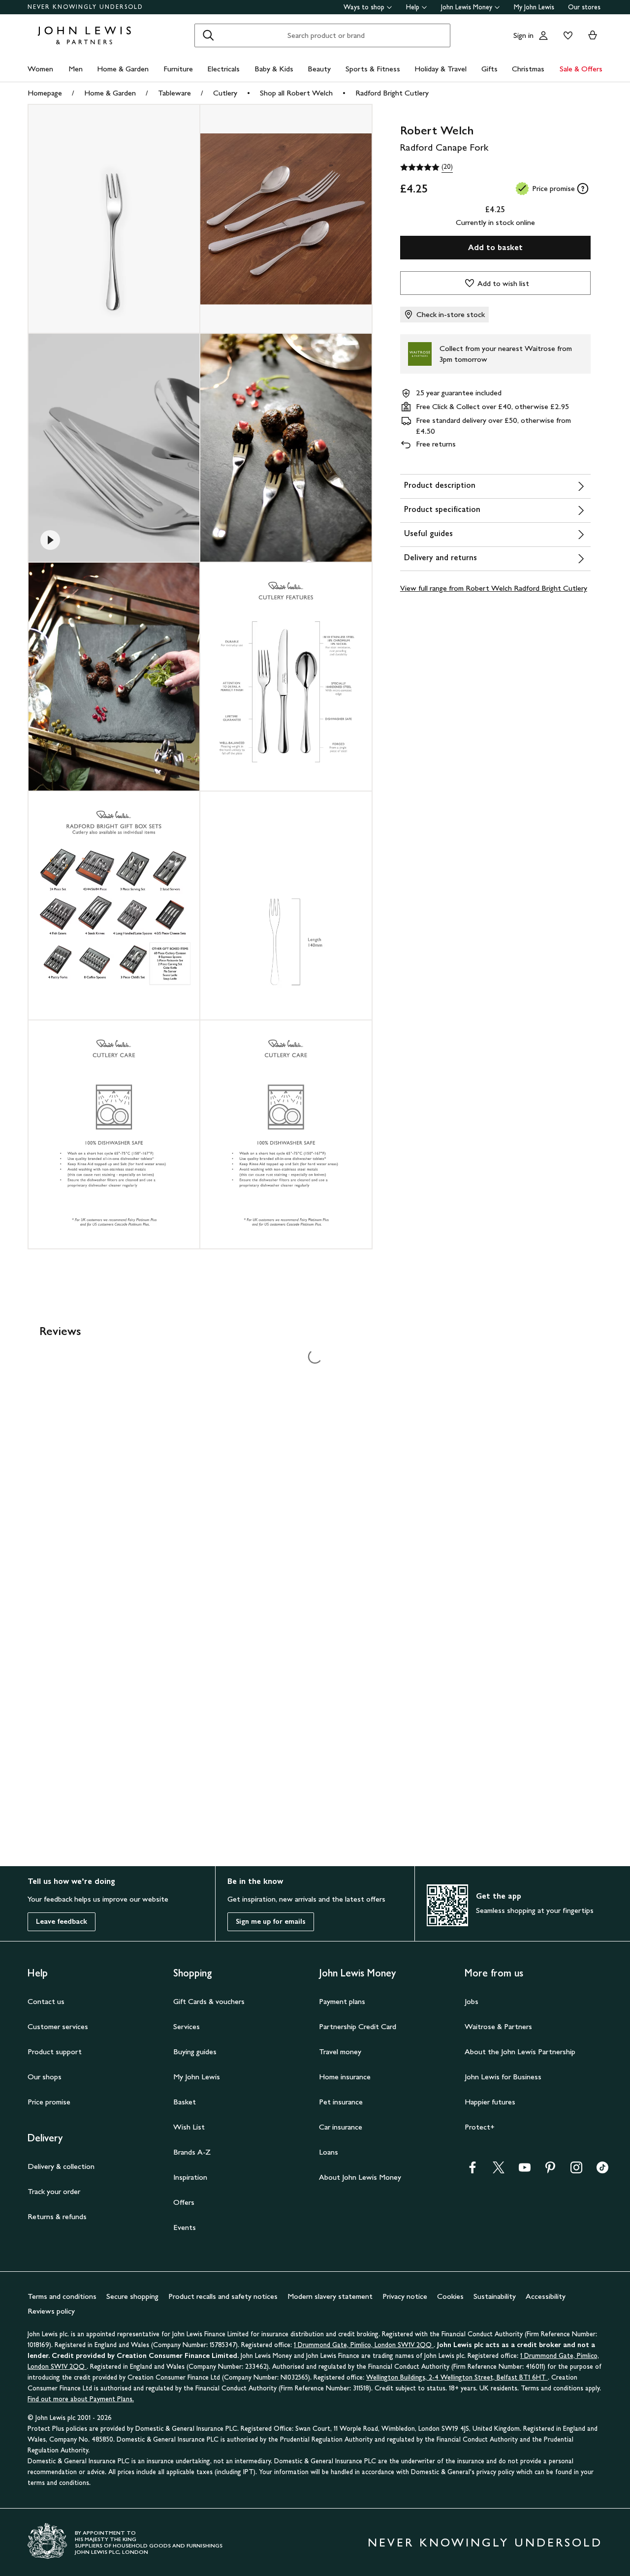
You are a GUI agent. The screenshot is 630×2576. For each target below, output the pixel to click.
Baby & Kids (274, 69)
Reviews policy (51, 2311)
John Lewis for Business (503, 2077)
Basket (185, 2102)
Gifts (489, 69)
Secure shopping (132, 2296)
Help (413, 7)
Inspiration (190, 2177)
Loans (329, 2152)
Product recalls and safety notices (223, 2296)
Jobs (472, 2001)
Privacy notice (405, 2296)
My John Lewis (534, 7)
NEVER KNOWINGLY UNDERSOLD (85, 7)
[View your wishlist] (566, 35)
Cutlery (225, 93)
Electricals (223, 69)
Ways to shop (364, 7)
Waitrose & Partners (498, 2026)
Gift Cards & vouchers (209, 2001)
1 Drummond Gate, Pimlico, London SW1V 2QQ (364, 2345)
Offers (184, 2202)
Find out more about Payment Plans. (81, 2399)
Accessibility (546, 2296)
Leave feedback (62, 1922)
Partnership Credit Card (358, 2026)
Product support (55, 2051)
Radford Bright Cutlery (392, 93)
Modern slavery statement (330, 2296)
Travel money (340, 2051)
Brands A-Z (192, 2152)
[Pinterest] (550, 2171)
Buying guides (195, 2051)
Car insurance (341, 2127)
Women (40, 69)
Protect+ (480, 2127)
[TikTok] (602, 2171)
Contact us (46, 2001)
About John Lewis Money (360, 2177)
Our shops (45, 2077)
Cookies (450, 2296)
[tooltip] (583, 189)
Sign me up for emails (271, 1922)
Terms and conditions (62, 2296)
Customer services (58, 2026)
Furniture (178, 69)
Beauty (319, 69)
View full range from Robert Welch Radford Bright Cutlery (494, 588)
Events (185, 2227)
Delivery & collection (61, 2166)
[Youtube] (525, 2171)
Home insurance (345, 2077)
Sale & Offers (581, 69)
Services (187, 2026)
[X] (499, 2171)
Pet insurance (341, 2102)
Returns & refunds (57, 2216)
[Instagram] (576, 2171)
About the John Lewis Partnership (520, 2051)
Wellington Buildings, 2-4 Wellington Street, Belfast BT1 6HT (457, 2377)
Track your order (54, 2191)
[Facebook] (472, 2171)
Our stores (584, 7)
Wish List (189, 2127)
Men (76, 69)
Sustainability (495, 2296)
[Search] (208, 35)
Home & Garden (123, 69)
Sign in (523, 35)
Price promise (49, 2102)
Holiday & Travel (441, 69)
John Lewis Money (467, 7)
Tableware (174, 93)
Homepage (45, 93)
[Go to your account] (543, 35)
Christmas (528, 69)
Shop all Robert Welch (296, 93)
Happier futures (490, 2102)
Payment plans (342, 2001)
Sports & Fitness (373, 69)
